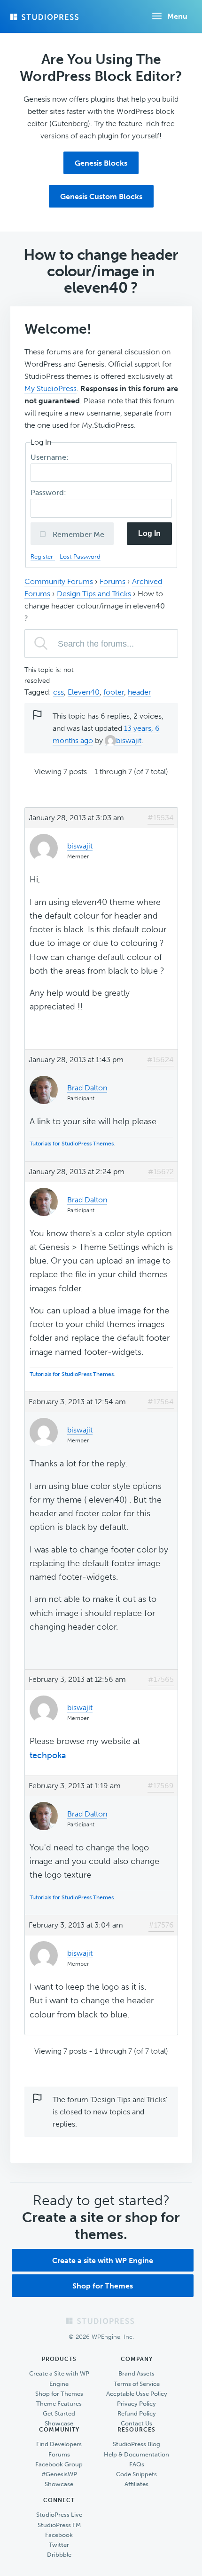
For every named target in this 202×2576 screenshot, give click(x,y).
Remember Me (78, 534)
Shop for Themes (103, 2286)
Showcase (59, 2423)
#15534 (161, 818)
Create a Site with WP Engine (59, 2378)
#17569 (161, 1786)
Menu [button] (177, 16)
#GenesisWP (59, 2474)
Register (43, 556)
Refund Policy (137, 2413)
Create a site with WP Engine (103, 2260)
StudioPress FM (59, 2525)
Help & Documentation (136, 2454)
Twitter (59, 2545)
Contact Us (136, 2423)
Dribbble (59, 2555)
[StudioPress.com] (46, 17)
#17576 (161, 1925)
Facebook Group (59, 2464)
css (58, 692)
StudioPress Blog (136, 2444)
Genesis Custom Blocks (101, 196)
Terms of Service (137, 2384)
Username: (50, 457)
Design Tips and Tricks (94, 594)
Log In (149, 533)
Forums (113, 581)
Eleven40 (84, 692)
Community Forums (59, 581)
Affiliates (136, 2484)
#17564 (161, 1402)
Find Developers (59, 2444)
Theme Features (59, 2404)
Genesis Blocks (101, 163)
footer (114, 692)
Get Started (59, 2413)
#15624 (160, 1060)
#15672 (161, 1172)
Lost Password (80, 556)
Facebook (59, 2535)
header (140, 692)
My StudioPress (50, 388)
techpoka (48, 1755)
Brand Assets (136, 2373)
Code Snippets (136, 2474)
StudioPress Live (59, 2515)
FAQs (137, 2464)
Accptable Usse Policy (137, 2394)
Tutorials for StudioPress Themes (72, 1144)
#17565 (161, 1679)
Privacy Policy (136, 2404)
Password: (49, 492)
